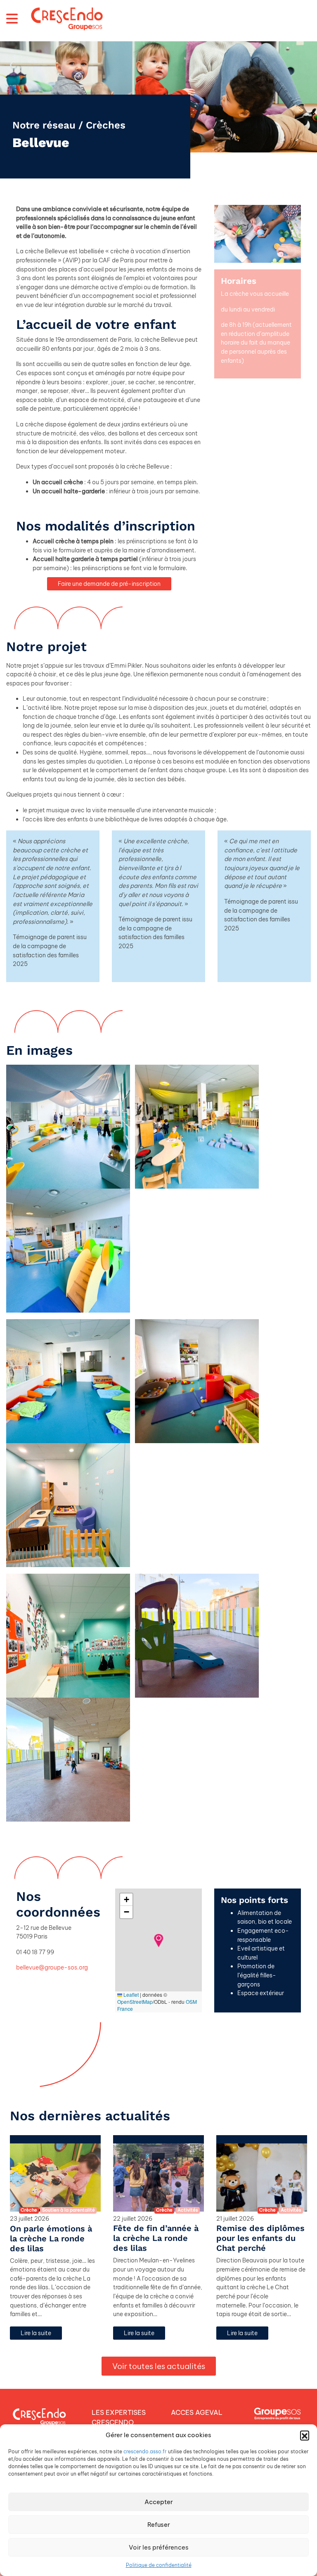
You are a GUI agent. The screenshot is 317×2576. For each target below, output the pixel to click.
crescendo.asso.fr (145, 2451)
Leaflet (130, 1994)
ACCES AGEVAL (197, 2412)
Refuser (159, 2525)
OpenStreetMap (135, 2002)
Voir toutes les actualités (159, 2366)
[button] (305, 2435)
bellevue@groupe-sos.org (52, 1967)
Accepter (159, 2502)
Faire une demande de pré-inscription (109, 584)
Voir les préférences (159, 2547)
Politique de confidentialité (159, 2565)
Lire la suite (36, 2333)
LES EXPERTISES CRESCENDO (119, 2417)
